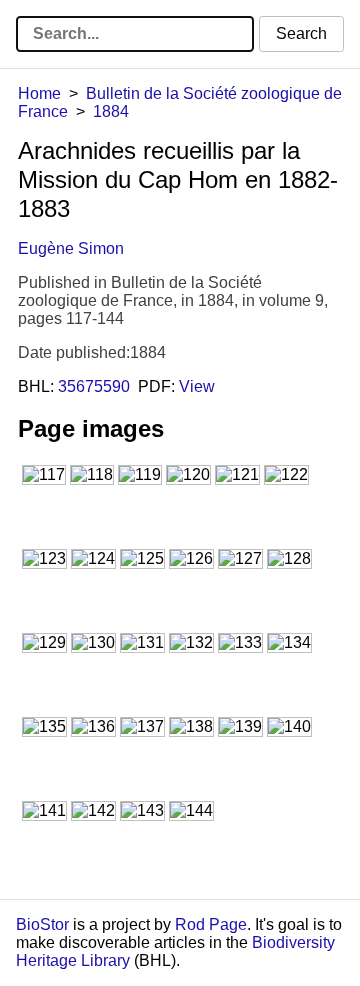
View (197, 386)
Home (39, 93)
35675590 (94, 386)
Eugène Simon (71, 248)
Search (301, 33)
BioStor (42, 924)
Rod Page (211, 924)
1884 (111, 111)
